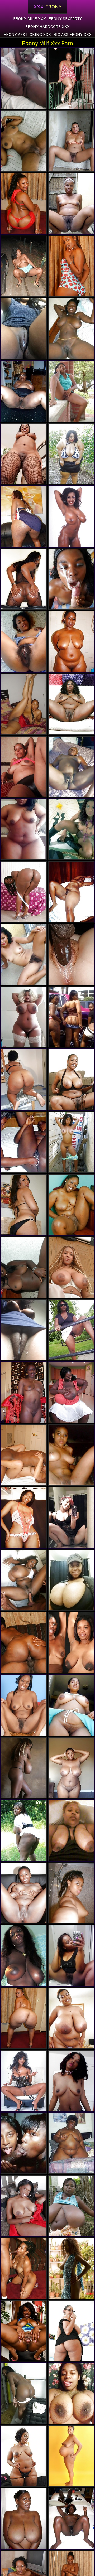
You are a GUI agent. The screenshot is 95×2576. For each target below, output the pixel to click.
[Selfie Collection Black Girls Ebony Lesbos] (24, 1518)
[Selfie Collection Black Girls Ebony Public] (71, 1830)
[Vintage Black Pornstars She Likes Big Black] (24, 642)
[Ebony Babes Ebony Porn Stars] (71, 829)
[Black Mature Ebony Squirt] (24, 454)
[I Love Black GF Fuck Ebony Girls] (24, 78)
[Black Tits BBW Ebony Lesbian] (71, 1705)
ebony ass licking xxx (27, 34)
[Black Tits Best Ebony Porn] (24, 1956)
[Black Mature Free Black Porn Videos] (24, 2206)
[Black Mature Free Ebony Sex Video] (71, 767)
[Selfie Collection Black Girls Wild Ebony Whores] (24, 1017)
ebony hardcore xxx (47, 26)
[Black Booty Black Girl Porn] (71, 2331)
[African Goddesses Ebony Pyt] (71, 516)
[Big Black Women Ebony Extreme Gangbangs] (71, 454)
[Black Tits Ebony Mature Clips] (71, 1392)
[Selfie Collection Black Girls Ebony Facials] (24, 1330)
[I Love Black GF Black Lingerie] (24, 954)
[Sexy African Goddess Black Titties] (71, 204)
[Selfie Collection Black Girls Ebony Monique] (24, 829)
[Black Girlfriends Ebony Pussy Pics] (71, 1455)
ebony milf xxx (30, 19)
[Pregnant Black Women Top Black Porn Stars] (71, 2456)
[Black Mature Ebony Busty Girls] (24, 1893)
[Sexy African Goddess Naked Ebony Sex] (24, 2143)
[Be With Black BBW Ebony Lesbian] (24, 1455)
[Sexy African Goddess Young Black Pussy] (24, 1705)
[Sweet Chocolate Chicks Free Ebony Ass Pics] (71, 1893)
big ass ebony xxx (73, 34)
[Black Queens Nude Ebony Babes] (24, 329)
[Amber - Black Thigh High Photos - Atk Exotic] (24, 2331)
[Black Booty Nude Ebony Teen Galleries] (71, 1017)
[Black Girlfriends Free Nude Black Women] (24, 141)
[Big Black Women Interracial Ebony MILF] (71, 2018)
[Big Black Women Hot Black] (71, 1079)
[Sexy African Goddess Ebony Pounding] (24, 1768)
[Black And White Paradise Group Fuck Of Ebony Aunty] (71, 954)
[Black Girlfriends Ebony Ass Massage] (71, 329)
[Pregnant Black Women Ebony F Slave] (24, 767)
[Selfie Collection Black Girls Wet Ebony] (71, 2081)
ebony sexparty (65, 19)
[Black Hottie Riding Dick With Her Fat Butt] (24, 204)
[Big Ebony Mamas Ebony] (24, 516)
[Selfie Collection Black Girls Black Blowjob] (71, 1956)
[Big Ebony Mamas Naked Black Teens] (71, 642)
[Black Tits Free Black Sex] (71, 2206)
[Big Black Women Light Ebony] (71, 2143)
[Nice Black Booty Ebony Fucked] (24, 579)
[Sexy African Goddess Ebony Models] (24, 704)
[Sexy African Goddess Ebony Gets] (71, 1643)
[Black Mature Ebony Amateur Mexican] (24, 2393)
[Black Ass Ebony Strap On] (24, 892)
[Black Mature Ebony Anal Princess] (24, 391)
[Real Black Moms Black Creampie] (24, 1079)
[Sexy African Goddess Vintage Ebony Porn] (24, 1392)
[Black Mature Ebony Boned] (71, 391)
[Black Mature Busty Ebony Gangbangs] (71, 1768)
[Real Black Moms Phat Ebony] (24, 1142)
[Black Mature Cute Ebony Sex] (71, 1205)
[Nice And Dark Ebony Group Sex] (24, 1267)
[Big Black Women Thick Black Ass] (24, 1830)
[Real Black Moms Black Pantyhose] (71, 78)
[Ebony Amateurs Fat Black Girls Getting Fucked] (71, 1142)
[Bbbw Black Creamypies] (24, 2456)
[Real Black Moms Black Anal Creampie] (24, 266)
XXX (47, 7)
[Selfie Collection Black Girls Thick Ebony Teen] (71, 1580)
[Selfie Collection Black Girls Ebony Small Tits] (71, 1518)
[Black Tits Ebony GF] (71, 1267)
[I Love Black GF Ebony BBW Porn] (71, 141)
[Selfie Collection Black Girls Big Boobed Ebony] (71, 2393)
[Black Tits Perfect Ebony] (24, 1580)
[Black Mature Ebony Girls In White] (71, 1330)
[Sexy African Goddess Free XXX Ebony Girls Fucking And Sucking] (71, 2268)
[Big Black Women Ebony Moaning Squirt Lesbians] (71, 704)
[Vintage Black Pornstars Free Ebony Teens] (24, 2081)
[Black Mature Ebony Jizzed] (24, 2519)
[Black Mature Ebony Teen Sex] (71, 892)
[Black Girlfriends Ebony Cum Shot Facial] (71, 579)
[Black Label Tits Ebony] (71, 2519)
